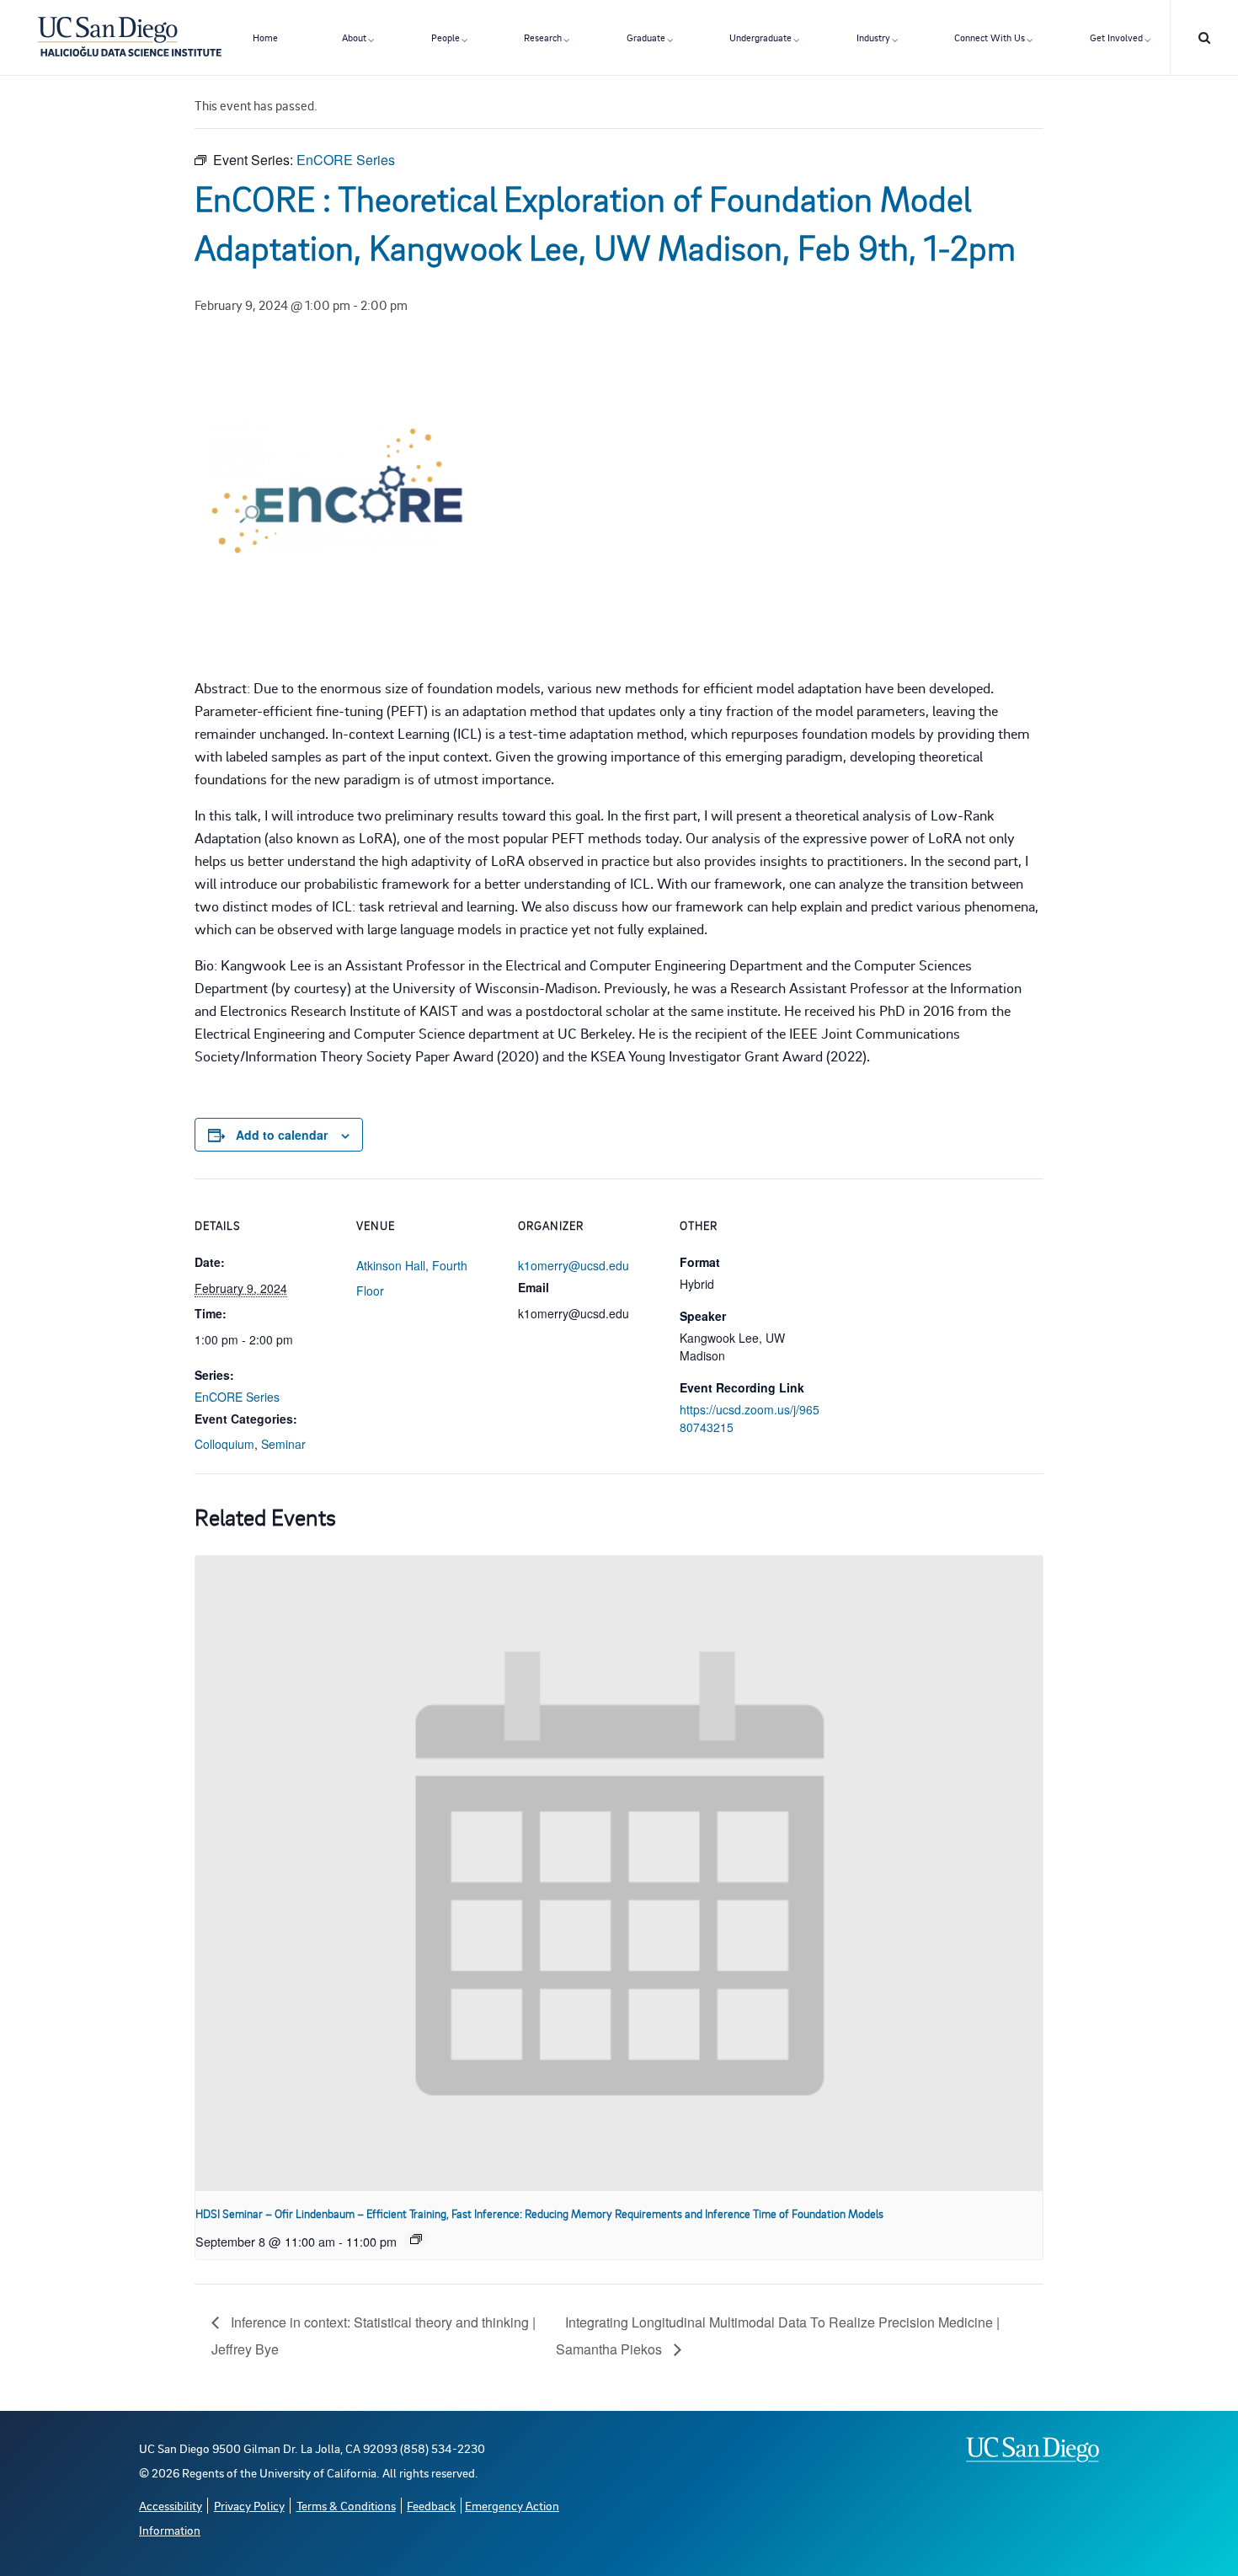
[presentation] (619, 1874)
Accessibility (171, 2506)
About (354, 37)
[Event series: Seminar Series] (416, 2239)
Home (265, 37)
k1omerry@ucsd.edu (574, 1265)
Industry (873, 37)
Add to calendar (282, 1135)
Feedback (431, 2506)
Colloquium (224, 1444)
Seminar (283, 1444)
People (446, 37)
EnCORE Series (237, 1397)
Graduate (646, 37)
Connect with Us (990, 37)
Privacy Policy (249, 2506)
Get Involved (1116, 37)
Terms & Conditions (346, 2506)
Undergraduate (760, 37)
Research (543, 37)
